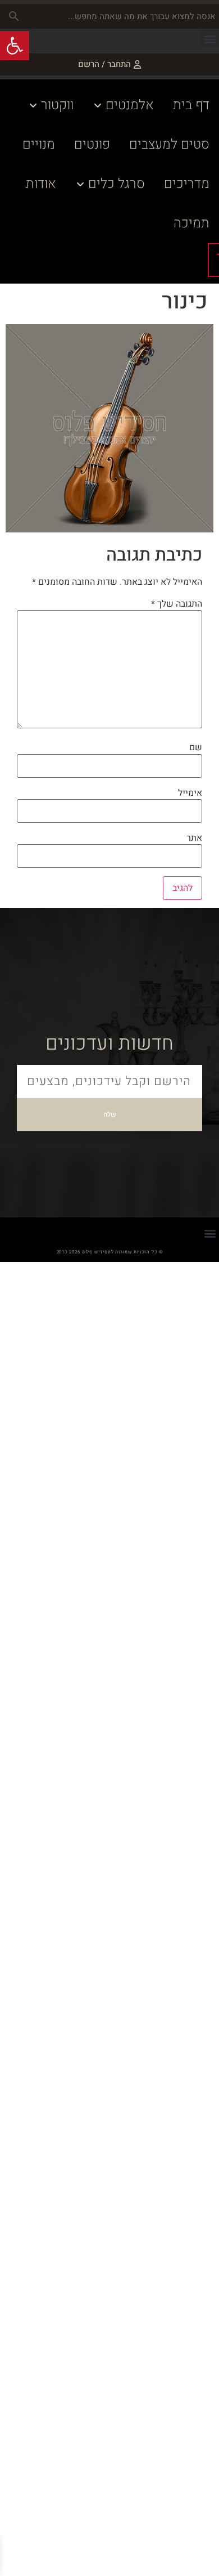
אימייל (190, 793)
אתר (194, 838)
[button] (210, 39)
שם (196, 747)
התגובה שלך (177, 604)
